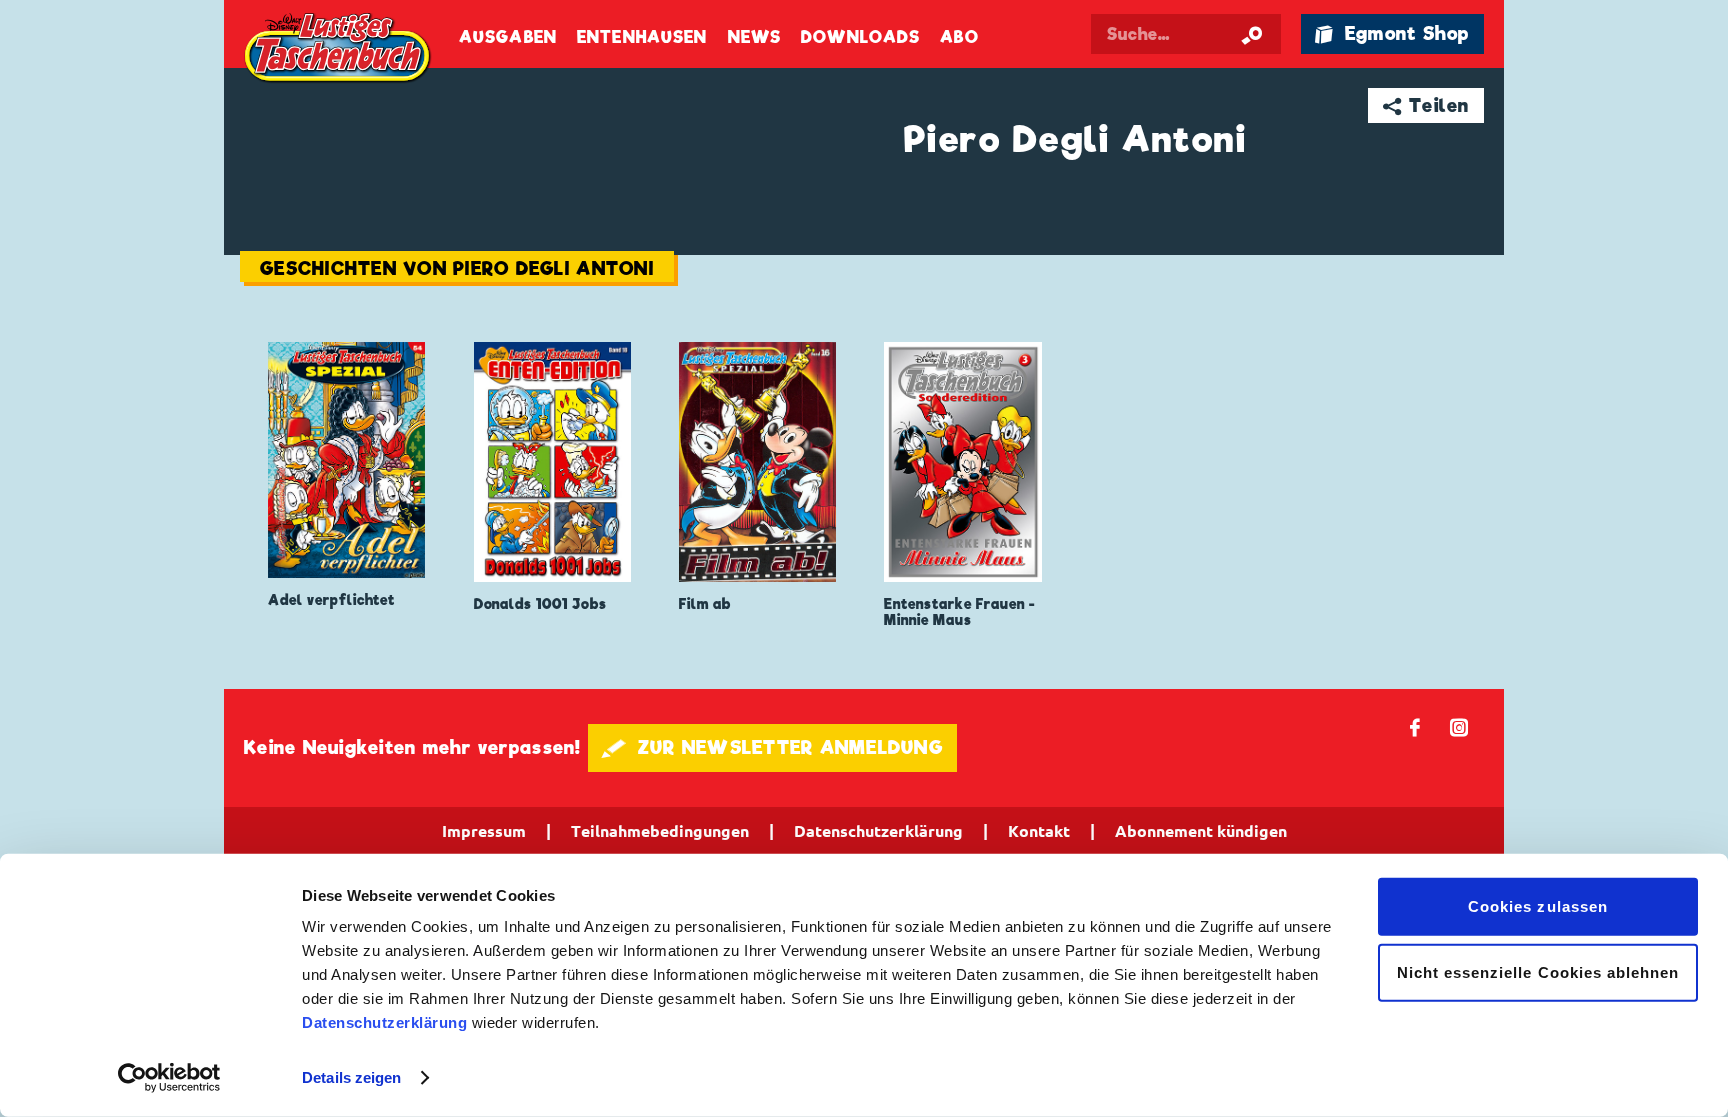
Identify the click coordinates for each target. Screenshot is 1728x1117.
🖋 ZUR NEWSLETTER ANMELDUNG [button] (772, 747)
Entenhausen (642, 37)
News (754, 37)
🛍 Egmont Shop (1392, 33)
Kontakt (1039, 831)
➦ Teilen (1426, 105)
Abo (959, 37)
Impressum (484, 831)
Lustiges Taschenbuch (339, 50)
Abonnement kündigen (1201, 831)
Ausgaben (508, 37)
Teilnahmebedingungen (660, 831)
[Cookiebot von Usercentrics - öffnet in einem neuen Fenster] (169, 1078)
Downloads (860, 37)
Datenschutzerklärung (384, 1022)
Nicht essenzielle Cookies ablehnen (1538, 971)
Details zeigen (351, 1077)
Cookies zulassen (1538, 906)
